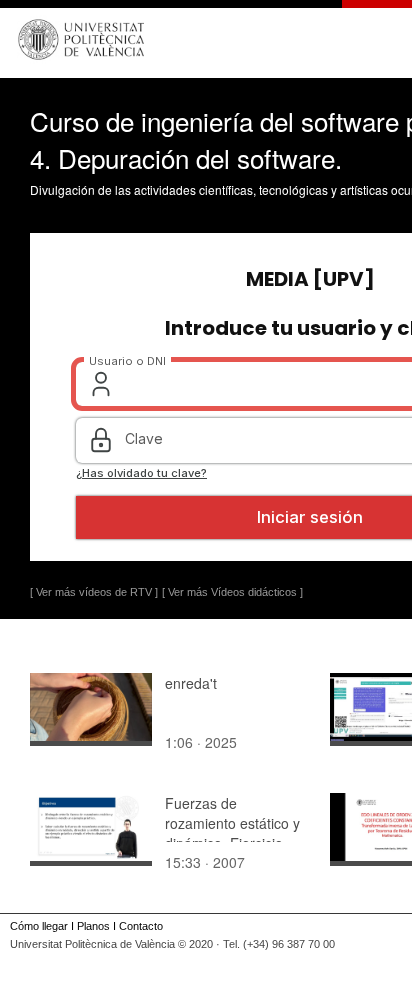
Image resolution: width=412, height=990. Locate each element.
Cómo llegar (39, 926)
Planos (93, 926)
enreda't (191, 683)
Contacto (141, 926)
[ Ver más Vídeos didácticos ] (232, 592)
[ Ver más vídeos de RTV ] (94, 592)
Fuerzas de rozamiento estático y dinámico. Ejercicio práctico (232, 833)
